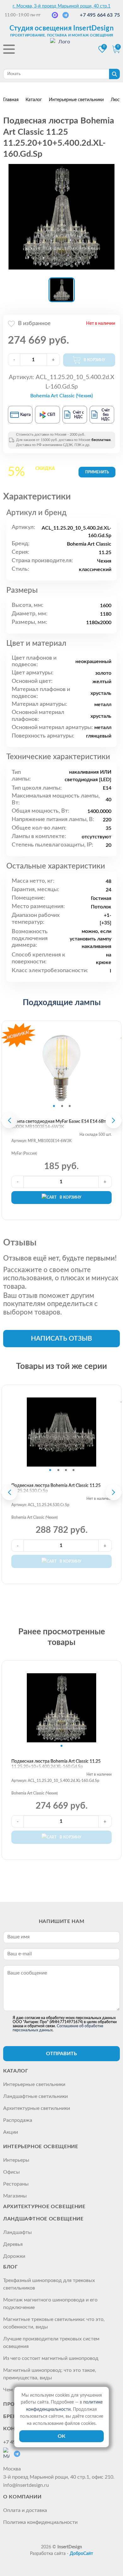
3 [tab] (70, 1106)
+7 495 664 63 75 (100, 15)
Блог (11, 2267)
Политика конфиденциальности (40, 2522)
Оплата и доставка (25, 2510)
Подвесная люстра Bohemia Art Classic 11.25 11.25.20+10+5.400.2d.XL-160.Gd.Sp (56, 1764)
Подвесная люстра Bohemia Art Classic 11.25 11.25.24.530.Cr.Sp (56, 1488)
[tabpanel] (61, 1068)
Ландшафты (18, 2232)
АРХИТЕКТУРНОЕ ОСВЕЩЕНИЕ (44, 2207)
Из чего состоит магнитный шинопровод (51, 2358)
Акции (11, 2132)
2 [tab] (62, 1106)
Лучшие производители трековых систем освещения (51, 2343)
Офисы (12, 2172)
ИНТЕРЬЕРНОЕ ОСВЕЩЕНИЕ (41, 2147)
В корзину (70, 1197)
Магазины (15, 2196)
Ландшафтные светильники (35, 2096)
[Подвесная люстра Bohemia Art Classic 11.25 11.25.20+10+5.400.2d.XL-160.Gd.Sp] (61, 217)
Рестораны (16, 2184)
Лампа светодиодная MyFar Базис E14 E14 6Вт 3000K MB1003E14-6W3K (59, 1124)
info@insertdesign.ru (26, 2485)
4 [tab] (73, 1470)
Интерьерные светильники (34, 2084)
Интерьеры (16, 2160)
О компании (22, 2497)
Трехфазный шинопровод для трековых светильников (49, 2284)
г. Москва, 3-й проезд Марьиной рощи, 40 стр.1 (61, 6)
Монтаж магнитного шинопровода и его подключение (50, 2304)
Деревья (13, 2244)
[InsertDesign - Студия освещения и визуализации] (61, 50)
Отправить (61, 2054)
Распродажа (18, 2120)
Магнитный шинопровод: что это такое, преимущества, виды (50, 2374)
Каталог (16, 2071)
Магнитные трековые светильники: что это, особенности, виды (54, 2323)
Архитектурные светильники (37, 2108)
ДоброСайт (81, 2554)
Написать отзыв (61, 1339)
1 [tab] (54, 1106)
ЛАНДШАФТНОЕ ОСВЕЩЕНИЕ (43, 2219)
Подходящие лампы (62, 1003)
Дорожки (14, 2256)
